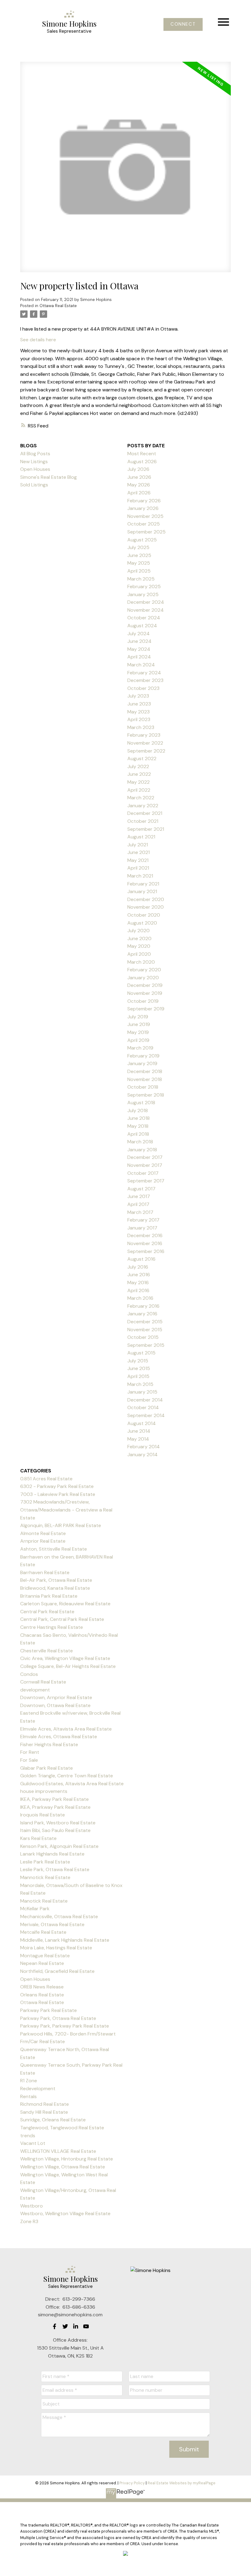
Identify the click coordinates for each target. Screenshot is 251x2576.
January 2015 (142, 1392)
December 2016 (145, 1235)
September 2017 (146, 1181)
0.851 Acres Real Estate (46, 1479)
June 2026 (139, 477)
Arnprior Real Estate (43, 1541)
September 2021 (146, 829)
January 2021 (142, 891)
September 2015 (146, 1345)
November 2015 (145, 1330)
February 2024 (144, 673)
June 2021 (139, 852)
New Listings (34, 462)
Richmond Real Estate (45, 2104)
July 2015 (138, 1361)
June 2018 (139, 1118)
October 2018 (143, 1087)
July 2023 (138, 696)
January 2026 (143, 508)
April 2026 (139, 493)
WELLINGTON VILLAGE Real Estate (58, 2151)
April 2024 (139, 657)
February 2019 (143, 1056)
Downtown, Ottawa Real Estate (55, 1705)
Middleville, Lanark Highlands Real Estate (65, 1940)
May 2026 (139, 485)
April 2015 (138, 1376)
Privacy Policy (132, 2483)
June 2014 (139, 1431)
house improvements (44, 1791)
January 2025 (143, 594)
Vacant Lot (33, 2143)
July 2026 (138, 469)
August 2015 (141, 1353)
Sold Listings (34, 485)
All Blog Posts (35, 454)
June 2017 (139, 1196)
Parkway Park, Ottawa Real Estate (58, 2018)
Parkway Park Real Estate (49, 2010)
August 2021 (141, 837)
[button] (183, 24)
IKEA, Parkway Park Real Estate (54, 1799)
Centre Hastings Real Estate (52, 1627)
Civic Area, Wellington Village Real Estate (65, 1658)
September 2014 (146, 1415)
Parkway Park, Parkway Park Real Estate (65, 2026)
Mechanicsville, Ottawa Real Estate (59, 1916)
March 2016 (140, 1298)
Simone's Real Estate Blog (49, 477)
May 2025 (139, 563)
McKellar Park (35, 1909)
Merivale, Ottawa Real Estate (52, 1924)
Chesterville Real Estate (47, 1651)
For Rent (30, 1752)
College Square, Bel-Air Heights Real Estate (68, 1666)
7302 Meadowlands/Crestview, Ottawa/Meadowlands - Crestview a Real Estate (66, 1510)
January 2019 (142, 1063)
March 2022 (141, 798)
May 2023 (139, 712)
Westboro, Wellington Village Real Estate (65, 2213)
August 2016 (141, 1259)
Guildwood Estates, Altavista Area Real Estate (72, 1784)
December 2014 (145, 1400)
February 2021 (143, 884)
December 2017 (145, 1157)
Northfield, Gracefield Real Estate (57, 1971)
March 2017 (140, 1212)
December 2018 (145, 1071)
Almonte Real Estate (43, 1533)
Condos (29, 1674)
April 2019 (138, 1040)
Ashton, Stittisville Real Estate (54, 1549)
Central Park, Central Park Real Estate (62, 1619)
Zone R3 (29, 2221)
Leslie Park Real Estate (45, 1862)
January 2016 (142, 1314)
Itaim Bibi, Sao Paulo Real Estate (55, 1830)
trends (28, 2136)
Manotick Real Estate (44, 1901)
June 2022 (139, 774)
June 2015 (139, 1368)
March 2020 (141, 962)
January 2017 (142, 1228)
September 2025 (146, 532)
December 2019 (145, 985)
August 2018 (141, 1103)
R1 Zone (29, 2081)
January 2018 (142, 1150)
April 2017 (138, 1204)
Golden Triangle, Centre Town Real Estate (67, 1776)
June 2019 (139, 1024)
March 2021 (140, 876)
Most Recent (142, 454)
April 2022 (139, 790)
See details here (38, 340)
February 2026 (144, 501)
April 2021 (138, 868)
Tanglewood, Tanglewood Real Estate (62, 2128)
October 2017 (143, 1173)
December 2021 (145, 813)
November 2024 (146, 610)
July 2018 (138, 1110)
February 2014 (144, 1447)
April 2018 (138, 1134)
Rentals (28, 2096)
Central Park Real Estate (47, 1612)
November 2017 (145, 1165)
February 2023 (144, 735)
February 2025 (144, 586)
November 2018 (145, 1079)
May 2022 (139, 782)
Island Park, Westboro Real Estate (58, 1823)
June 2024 (139, 641)
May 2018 (138, 1126)
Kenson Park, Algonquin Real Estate (59, 1846)
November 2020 (146, 907)
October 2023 (143, 688)
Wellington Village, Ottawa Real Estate (63, 2167)
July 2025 (138, 547)
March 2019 (140, 1048)
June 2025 (139, 555)
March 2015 (140, 1384)
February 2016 (143, 1306)
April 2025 (139, 571)
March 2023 (141, 727)
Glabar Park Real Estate (47, 1768)
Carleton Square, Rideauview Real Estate (65, 1604)
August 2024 (142, 626)
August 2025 (142, 540)
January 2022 (143, 806)
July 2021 (138, 845)
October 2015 (143, 1337)
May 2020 (139, 946)
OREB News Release (42, 1987)
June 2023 (139, 704)
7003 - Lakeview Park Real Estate (58, 1494)
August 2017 (141, 1189)
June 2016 (139, 1275)
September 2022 (146, 751)
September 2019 (146, 1009)
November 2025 (145, 516)
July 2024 (139, 634)
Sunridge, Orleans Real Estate (53, 2120)
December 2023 (145, 680)
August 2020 (142, 923)
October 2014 (143, 1407)
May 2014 (138, 1439)
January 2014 (142, 1455)
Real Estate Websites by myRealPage (182, 2483)
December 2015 (145, 1322)
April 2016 (138, 1290)
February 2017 (143, 1220)
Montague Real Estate (45, 1956)
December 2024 (146, 602)
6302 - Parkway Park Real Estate (57, 1486)
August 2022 (142, 759)
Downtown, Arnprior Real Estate (56, 1697)
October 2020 (144, 915)
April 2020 (139, 954)
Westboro (32, 2206)
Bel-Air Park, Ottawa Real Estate (56, 1580)
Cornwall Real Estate (43, 1682)
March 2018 (140, 1142)
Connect (183, 24)
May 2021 (138, 860)
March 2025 (141, 579)
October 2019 (143, 1001)
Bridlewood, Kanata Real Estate (55, 1588)
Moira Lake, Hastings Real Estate (56, 1948)
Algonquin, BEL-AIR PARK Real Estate (61, 1525)
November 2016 (145, 1243)
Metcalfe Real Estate (43, 1932)
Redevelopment (38, 2089)
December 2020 (146, 899)
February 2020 (144, 970)
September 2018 (146, 1095)
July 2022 (138, 766)
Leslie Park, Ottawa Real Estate (55, 1869)
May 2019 (138, 1032)
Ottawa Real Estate (58, 306)
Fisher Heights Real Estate (49, 1744)
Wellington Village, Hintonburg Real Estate (67, 2159)
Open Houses (35, 469)
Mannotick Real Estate (45, 1877)
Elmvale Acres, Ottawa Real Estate (59, 1737)
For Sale (29, 1760)
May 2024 (139, 649)
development (35, 1690)
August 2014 (142, 1423)
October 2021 (143, 821)
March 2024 (141, 665)
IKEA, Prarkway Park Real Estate (55, 1807)
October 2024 (144, 618)
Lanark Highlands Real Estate (52, 1854)
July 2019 (138, 1017)
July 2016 (138, 1267)
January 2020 (143, 978)
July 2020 (139, 931)
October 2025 (144, 524)
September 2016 (146, 1251)
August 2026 (142, 462)
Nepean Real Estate (42, 1963)
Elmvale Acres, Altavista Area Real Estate (66, 1729)
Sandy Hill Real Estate (44, 2112)
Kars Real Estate (38, 1838)
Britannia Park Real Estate (49, 1596)
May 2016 (138, 1283)
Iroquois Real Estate (43, 1815)
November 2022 (145, 743)
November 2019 (145, 993)
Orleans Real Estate (42, 1995)
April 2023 (139, 719)
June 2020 (139, 938)
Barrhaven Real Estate (45, 1572)
